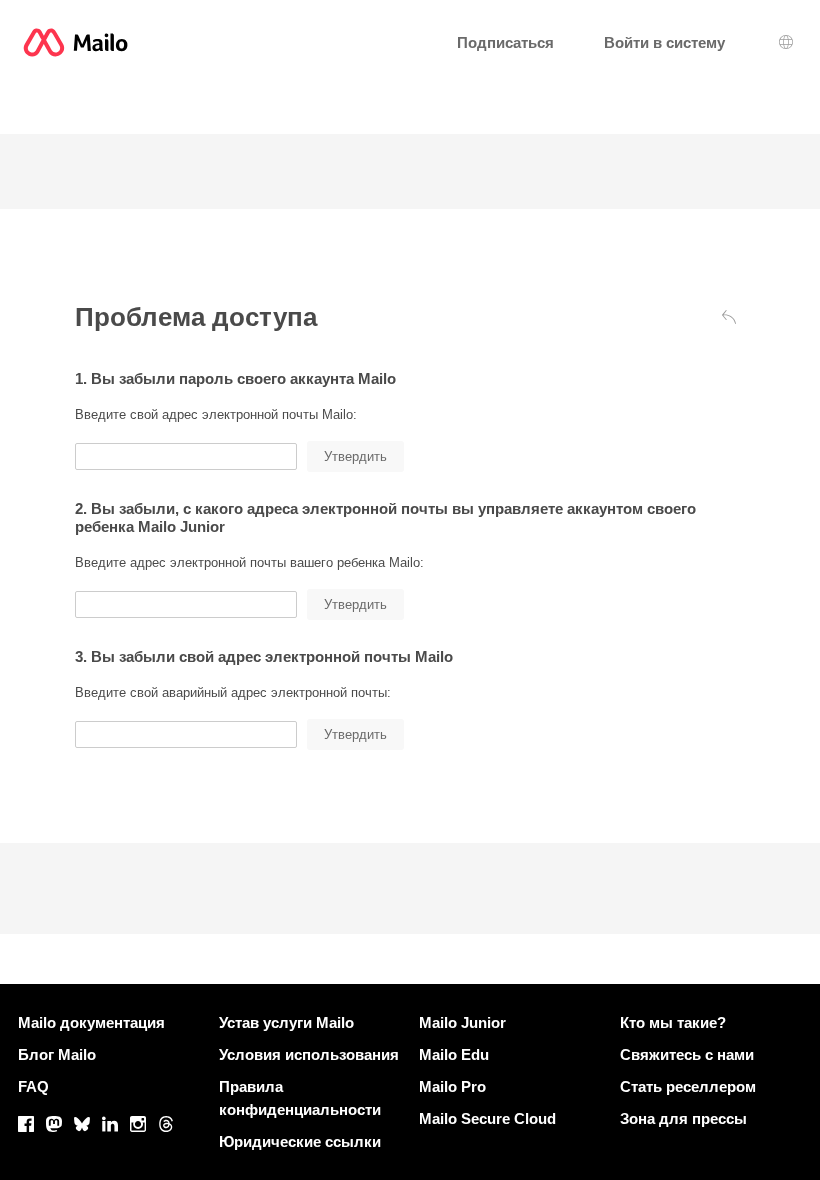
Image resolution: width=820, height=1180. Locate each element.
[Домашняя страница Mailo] (75, 42)
